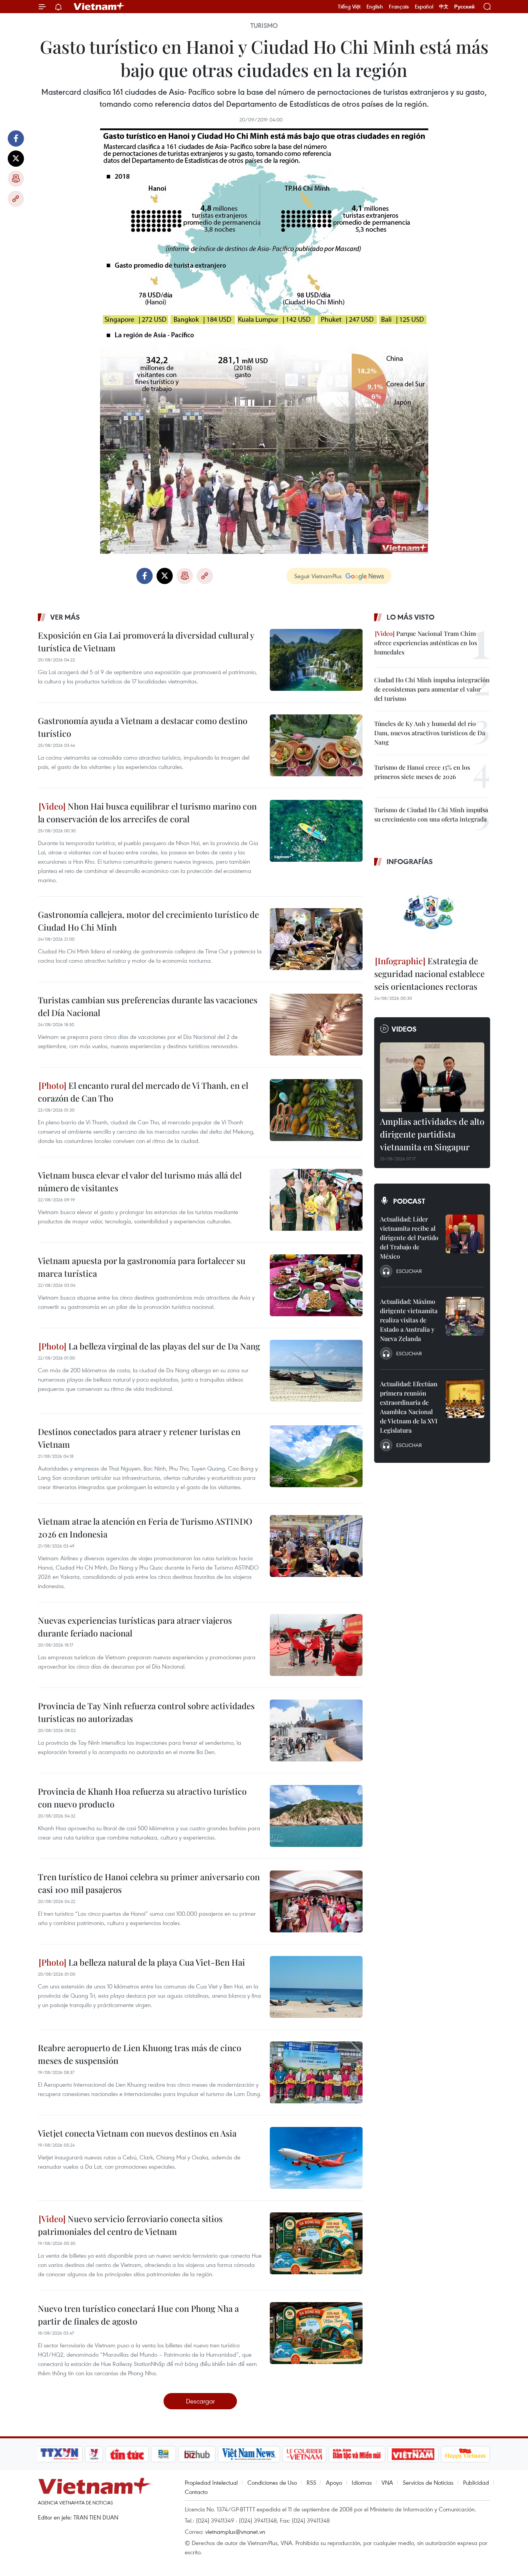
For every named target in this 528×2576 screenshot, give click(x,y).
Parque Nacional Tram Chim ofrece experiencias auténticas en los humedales (426, 643)
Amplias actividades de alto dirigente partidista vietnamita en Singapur (432, 1134)
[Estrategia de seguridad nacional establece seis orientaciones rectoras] (432, 912)
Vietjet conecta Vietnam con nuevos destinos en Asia (137, 2133)
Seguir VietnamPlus (318, 576)
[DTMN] (357, 2454)
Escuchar (409, 1271)
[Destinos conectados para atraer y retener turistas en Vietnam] (316, 1456)
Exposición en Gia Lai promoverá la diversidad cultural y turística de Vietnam (146, 641)
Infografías (410, 861)
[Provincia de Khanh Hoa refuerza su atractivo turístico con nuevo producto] (316, 1816)
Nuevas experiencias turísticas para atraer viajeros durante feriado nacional (135, 1627)
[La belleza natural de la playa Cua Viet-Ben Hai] (316, 1987)
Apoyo (334, 2482)
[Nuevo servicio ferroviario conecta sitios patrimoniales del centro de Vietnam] (316, 2243)
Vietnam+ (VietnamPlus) (99, 7)
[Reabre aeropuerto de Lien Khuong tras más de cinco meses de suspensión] (316, 2072)
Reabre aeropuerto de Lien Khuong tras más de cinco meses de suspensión (140, 2054)
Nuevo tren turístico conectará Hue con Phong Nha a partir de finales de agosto (138, 2315)
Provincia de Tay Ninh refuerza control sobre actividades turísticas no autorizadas (146, 1712)
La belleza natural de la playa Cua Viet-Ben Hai (156, 1962)
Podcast (409, 1201)
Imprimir (16, 179)
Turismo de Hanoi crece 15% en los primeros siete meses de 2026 (422, 772)
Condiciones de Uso (272, 2482)
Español (424, 7)
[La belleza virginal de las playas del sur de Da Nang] (316, 1371)
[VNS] (249, 2454)
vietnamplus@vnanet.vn (235, 2532)
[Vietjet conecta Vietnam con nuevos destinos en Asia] (316, 2158)
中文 (444, 7)
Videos (404, 1029)
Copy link (16, 199)
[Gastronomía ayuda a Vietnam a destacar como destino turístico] (316, 745)
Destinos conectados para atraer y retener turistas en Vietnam (139, 1438)
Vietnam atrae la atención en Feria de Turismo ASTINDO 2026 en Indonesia (145, 1528)
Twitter (16, 159)
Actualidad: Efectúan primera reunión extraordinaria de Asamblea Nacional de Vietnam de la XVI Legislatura (409, 1407)
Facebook (16, 138)
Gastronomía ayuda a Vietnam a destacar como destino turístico (143, 727)
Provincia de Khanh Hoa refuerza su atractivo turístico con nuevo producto (142, 1798)
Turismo (264, 26)
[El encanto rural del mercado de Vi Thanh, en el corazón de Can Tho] (316, 1110)
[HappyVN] (465, 2454)
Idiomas (362, 2482)
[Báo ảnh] (413, 2454)
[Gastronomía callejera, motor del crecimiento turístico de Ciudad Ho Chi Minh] (316, 939)
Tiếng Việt (349, 7)
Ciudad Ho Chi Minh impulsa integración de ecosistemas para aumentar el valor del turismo (432, 689)
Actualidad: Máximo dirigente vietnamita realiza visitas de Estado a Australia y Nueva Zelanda (409, 1320)
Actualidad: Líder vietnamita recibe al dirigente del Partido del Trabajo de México (409, 1238)
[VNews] (94, 2454)
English (375, 7)
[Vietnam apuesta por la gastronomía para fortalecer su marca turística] (316, 1285)
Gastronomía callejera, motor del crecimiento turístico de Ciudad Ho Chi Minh (148, 921)
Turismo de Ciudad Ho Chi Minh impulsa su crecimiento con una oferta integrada (431, 814)
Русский (464, 7)
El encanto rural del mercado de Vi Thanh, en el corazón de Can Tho (143, 1092)
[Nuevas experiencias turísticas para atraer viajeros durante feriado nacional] (316, 1645)
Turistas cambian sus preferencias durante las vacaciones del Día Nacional (148, 1006)
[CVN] (304, 2454)
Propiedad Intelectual (211, 2482)
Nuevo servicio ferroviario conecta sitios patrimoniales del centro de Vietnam (130, 2225)
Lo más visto (410, 617)
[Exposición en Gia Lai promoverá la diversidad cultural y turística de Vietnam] (316, 660)
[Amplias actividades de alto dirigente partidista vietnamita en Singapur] (432, 1077)
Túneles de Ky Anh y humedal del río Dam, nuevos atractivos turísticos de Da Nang (430, 733)
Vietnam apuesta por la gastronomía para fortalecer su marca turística (142, 1267)
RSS (311, 2482)
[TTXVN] (60, 2454)
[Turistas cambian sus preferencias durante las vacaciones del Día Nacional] (316, 1025)
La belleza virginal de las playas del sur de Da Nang (163, 1346)
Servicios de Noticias (428, 2482)
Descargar (200, 2401)
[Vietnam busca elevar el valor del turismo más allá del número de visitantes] (316, 1200)
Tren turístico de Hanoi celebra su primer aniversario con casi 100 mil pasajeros (149, 1883)
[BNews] (164, 2454)
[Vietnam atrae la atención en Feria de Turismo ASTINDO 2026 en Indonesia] (316, 1546)
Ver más (65, 617)
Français (399, 7)
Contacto (196, 2492)
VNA (387, 2482)
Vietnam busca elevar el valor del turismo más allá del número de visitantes (140, 1181)
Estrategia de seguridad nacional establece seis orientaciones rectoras (429, 974)
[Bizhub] (197, 2454)
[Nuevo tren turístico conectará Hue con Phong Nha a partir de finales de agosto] (316, 2333)
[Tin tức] (127, 2454)
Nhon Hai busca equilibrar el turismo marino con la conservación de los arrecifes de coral (147, 812)
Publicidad (476, 2482)
